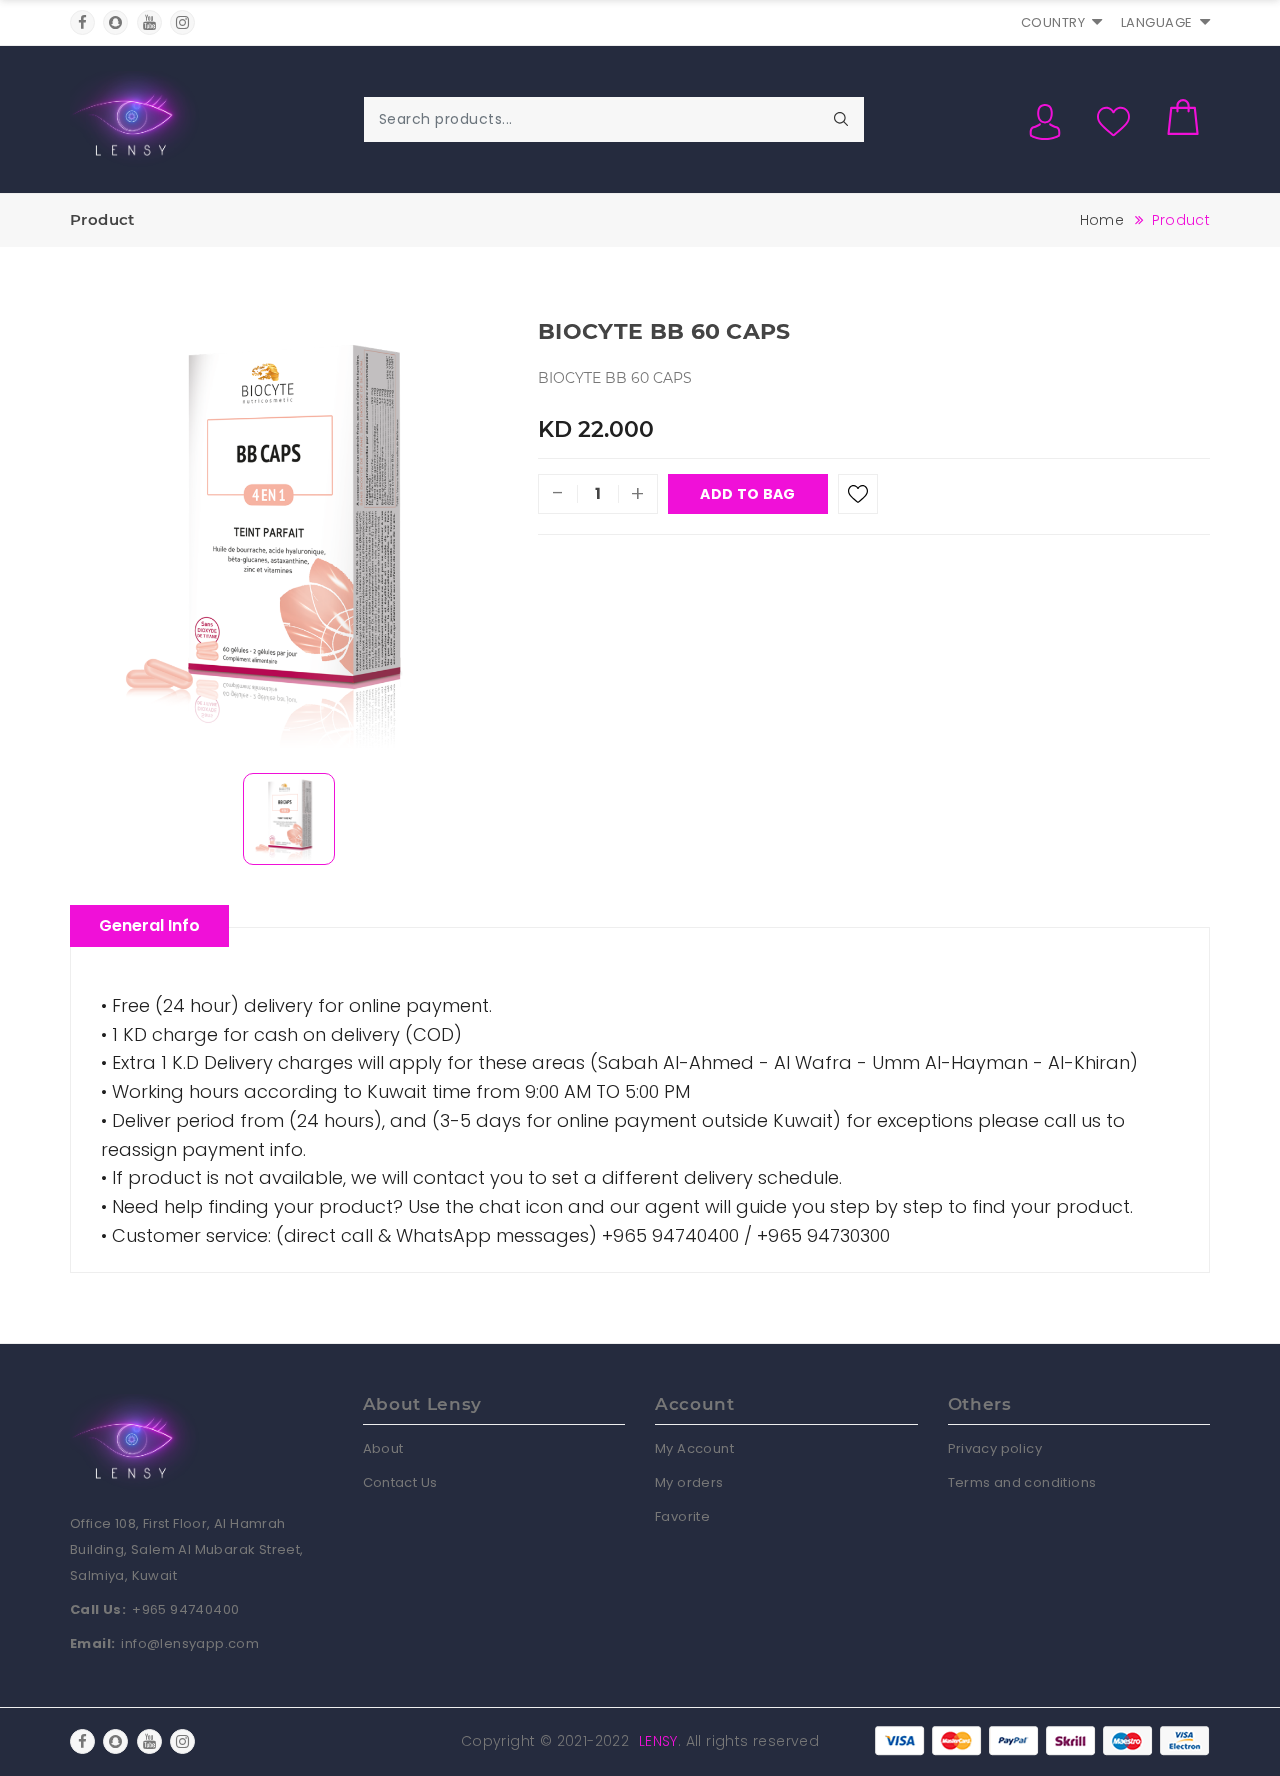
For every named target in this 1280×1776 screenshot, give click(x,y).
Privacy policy (995, 1448)
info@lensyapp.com (190, 1643)
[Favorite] (858, 494)
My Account (694, 1448)
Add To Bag (747, 494)
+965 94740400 (185, 1609)
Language (1157, 22)
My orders (689, 1482)
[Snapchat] (115, 22)
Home (1102, 220)
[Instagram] (182, 22)
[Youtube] (149, 22)
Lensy (658, 1741)
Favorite (682, 1516)
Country (1053, 22)
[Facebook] (82, 22)
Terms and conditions (1022, 1482)
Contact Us (400, 1482)
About (383, 1448)
